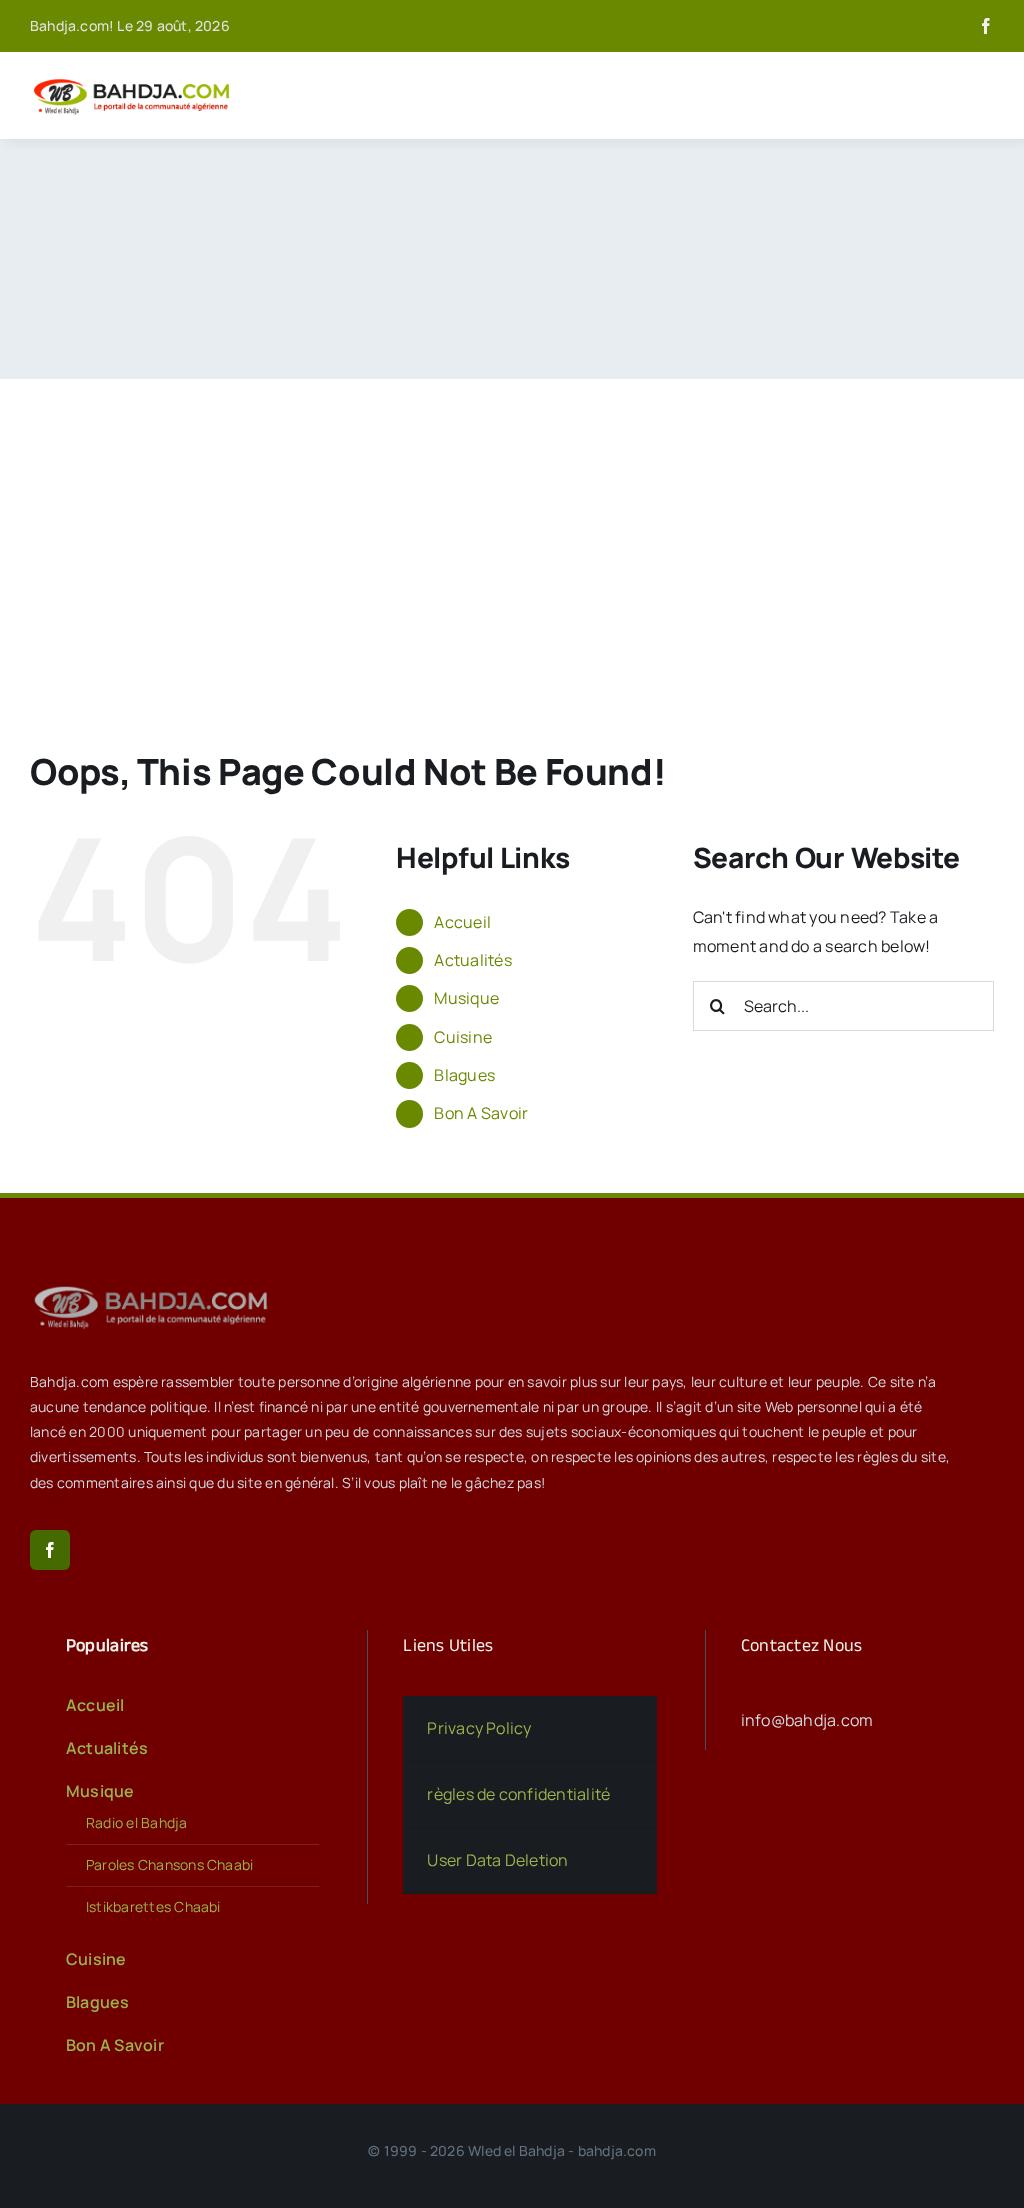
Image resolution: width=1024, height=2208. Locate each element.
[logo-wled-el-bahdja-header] (135, 80)
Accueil (462, 922)
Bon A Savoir (481, 1113)
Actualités (472, 960)
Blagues (464, 1075)
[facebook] (986, 26)
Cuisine (463, 1037)
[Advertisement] (512, 529)
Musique (466, 998)
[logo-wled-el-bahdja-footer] (155, 1286)
